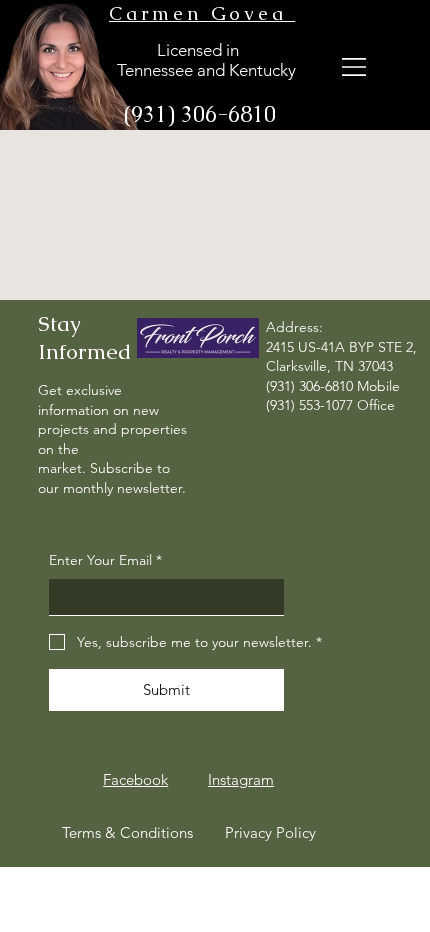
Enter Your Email (105, 560)
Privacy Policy (270, 832)
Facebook (135, 779)
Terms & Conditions (127, 832)
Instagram (241, 779)
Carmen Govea (202, 13)
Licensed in (176, 50)
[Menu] (355, 66)
